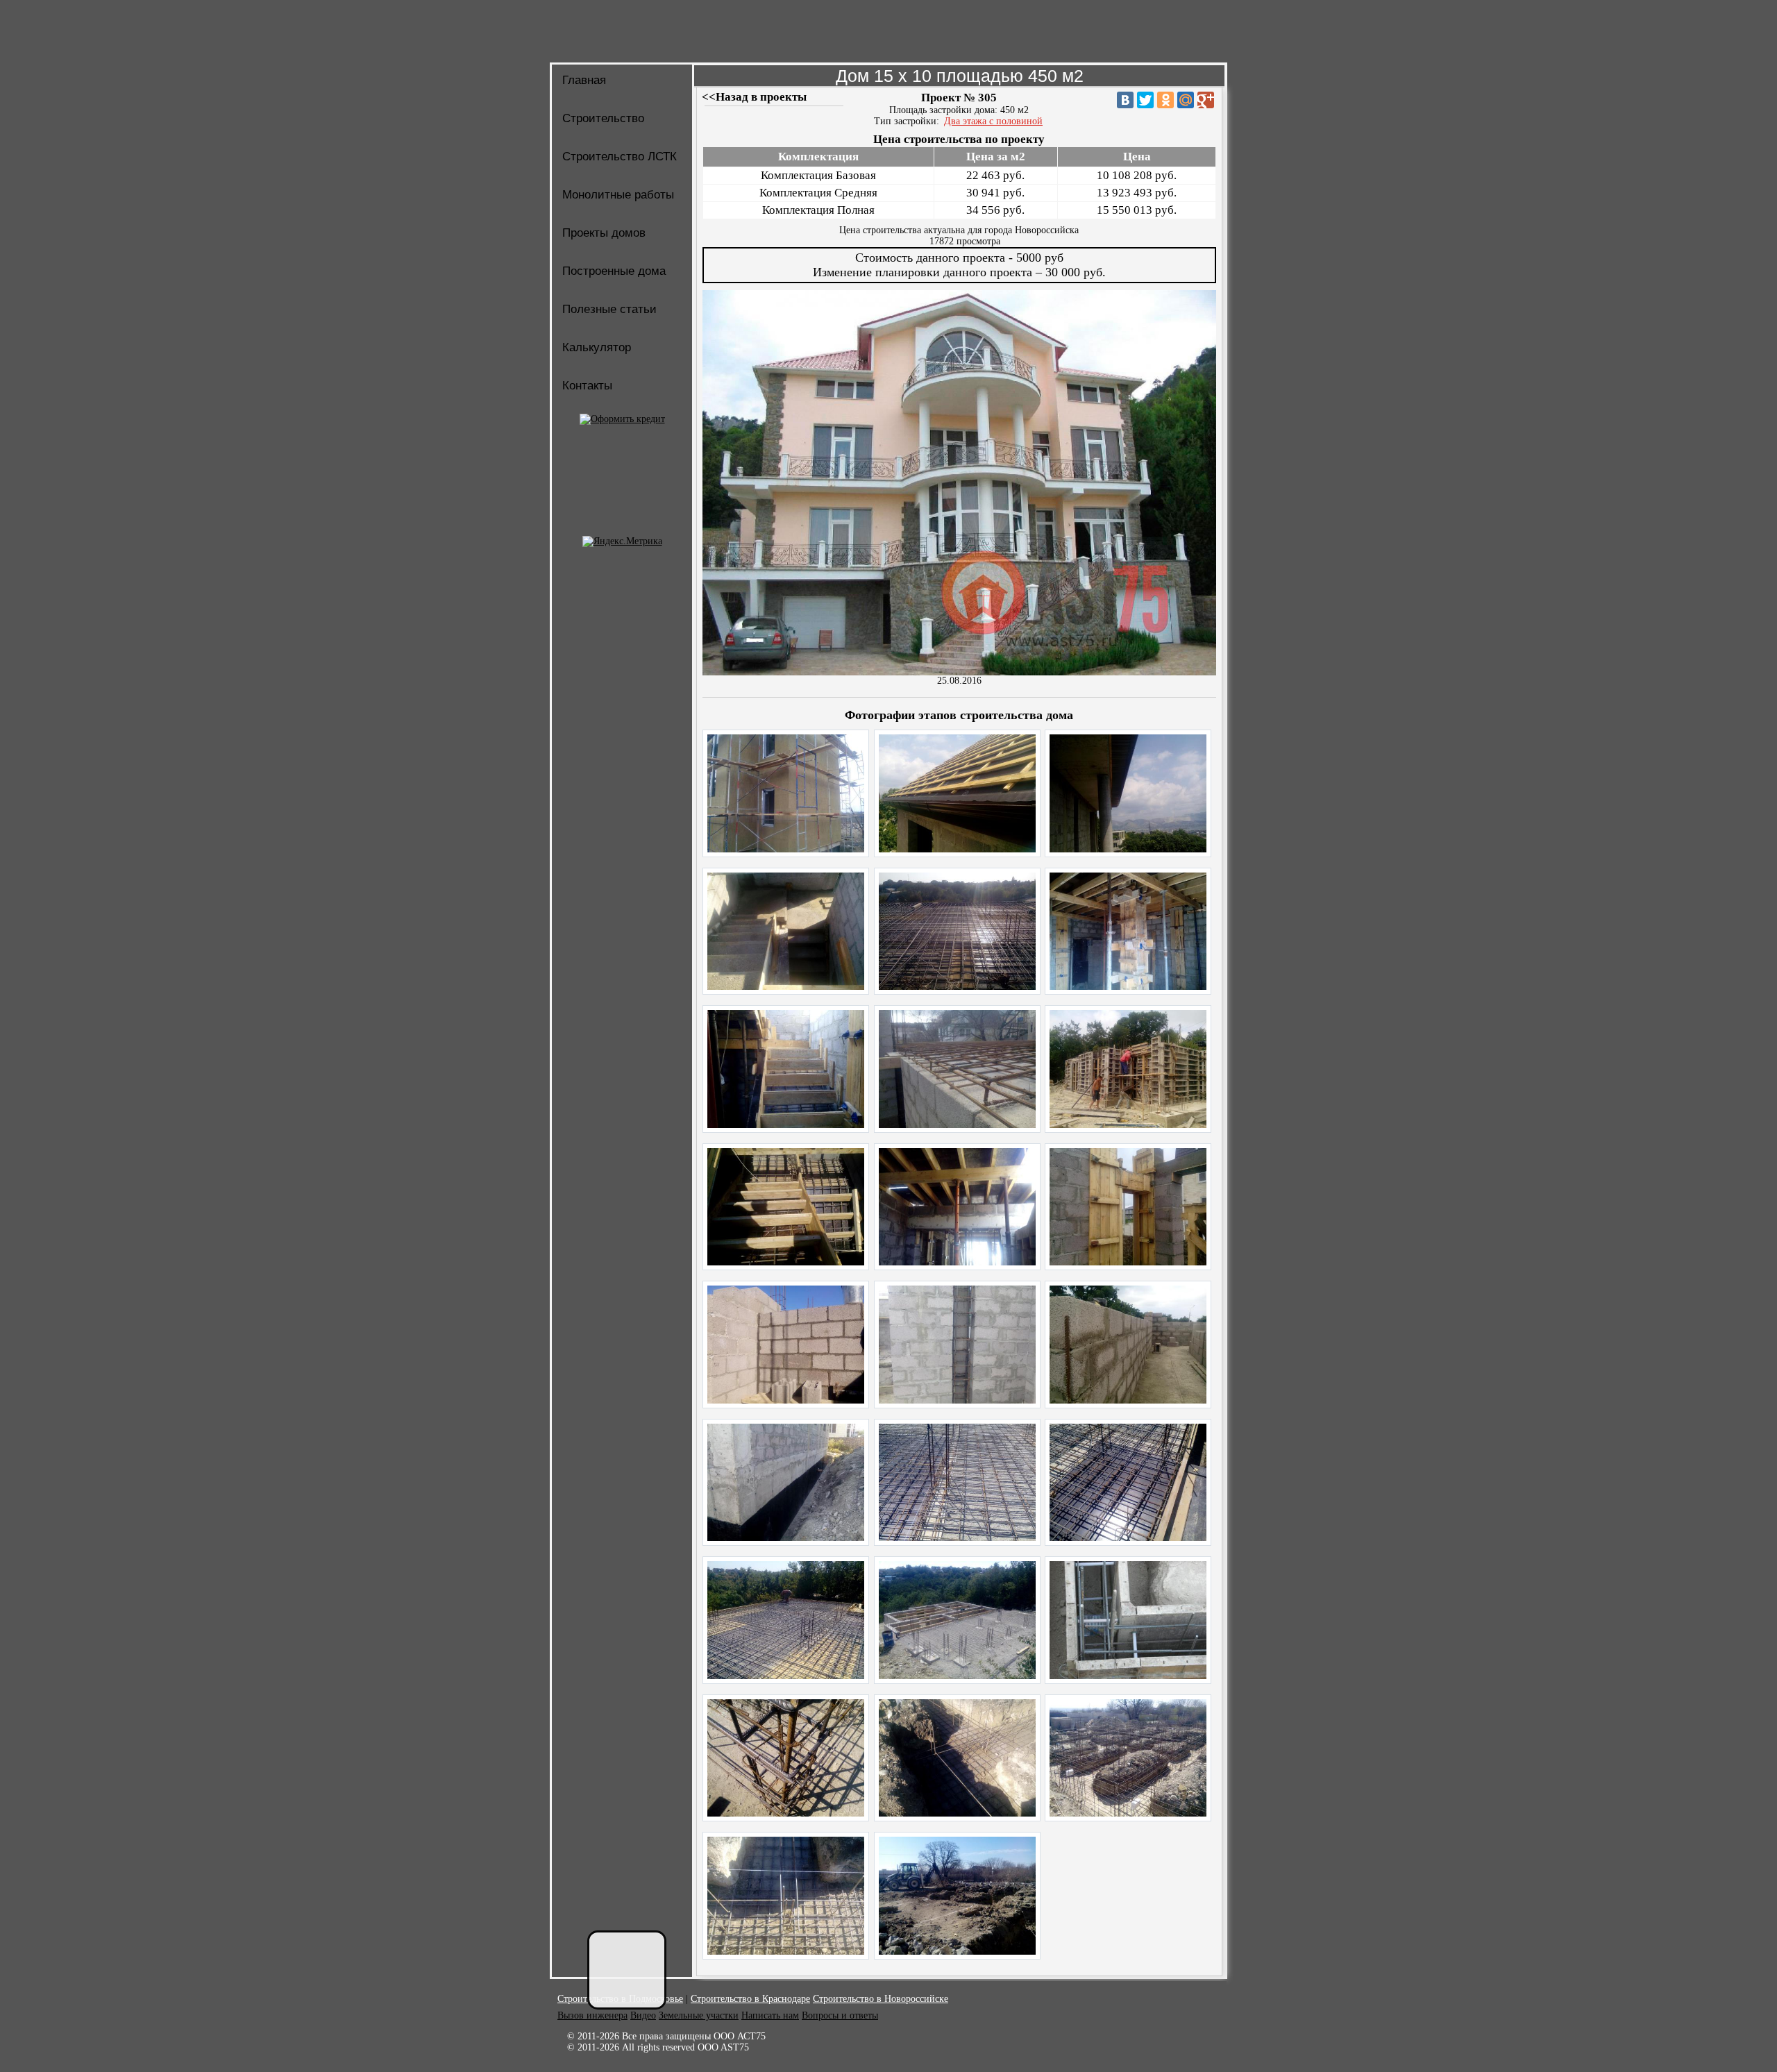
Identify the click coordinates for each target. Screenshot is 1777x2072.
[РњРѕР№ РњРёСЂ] (1186, 100)
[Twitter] (1145, 100)
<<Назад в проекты (754, 97)
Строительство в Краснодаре (750, 1999)
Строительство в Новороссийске (881, 1999)
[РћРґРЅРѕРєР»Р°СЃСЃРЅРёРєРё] (1165, 100)
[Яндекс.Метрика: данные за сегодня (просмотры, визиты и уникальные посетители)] (622, 541)
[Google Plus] (1206, 100)
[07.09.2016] (786, 849)
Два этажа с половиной (993, 121)
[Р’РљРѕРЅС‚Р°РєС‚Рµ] (1125, 100)
